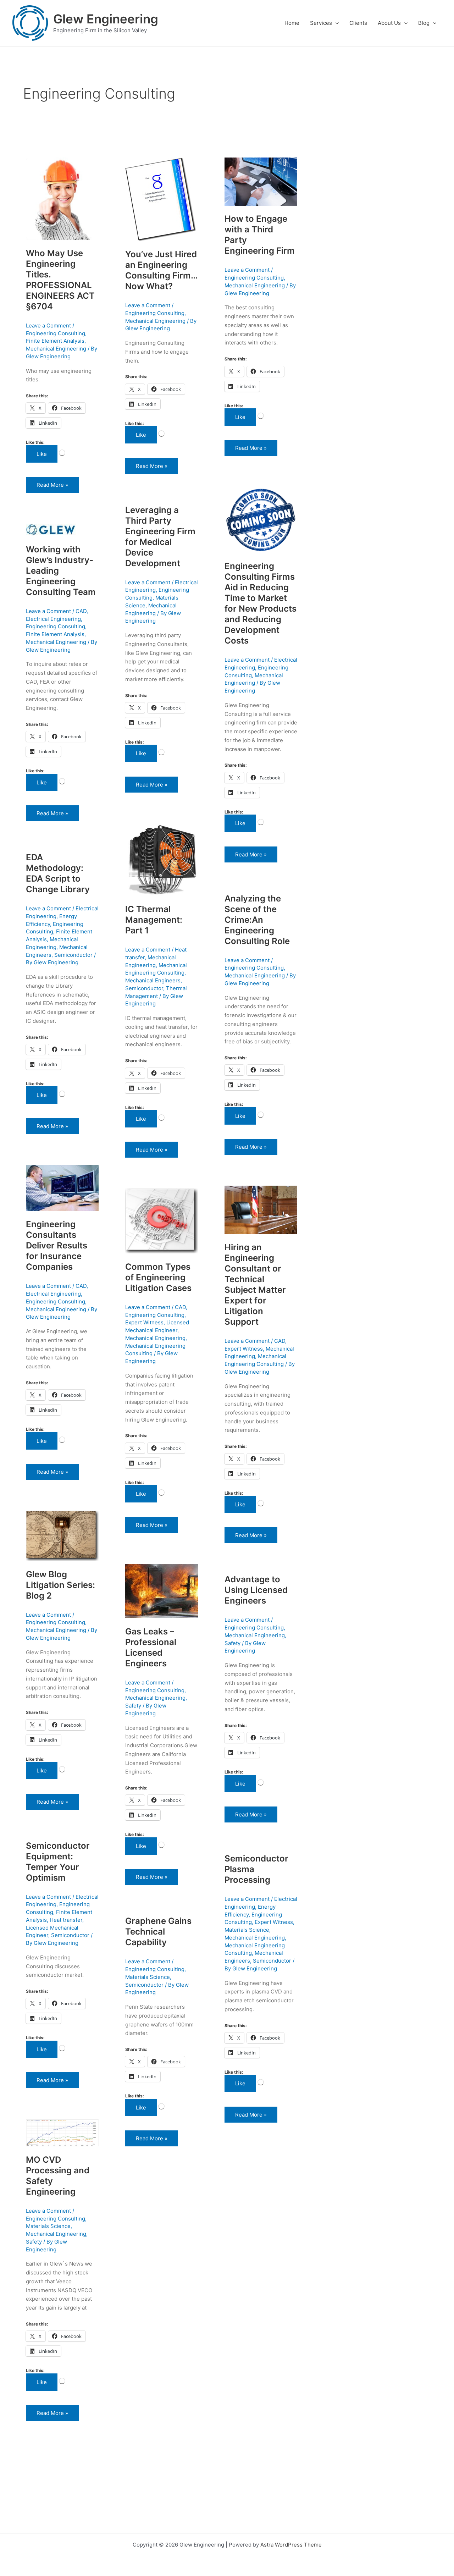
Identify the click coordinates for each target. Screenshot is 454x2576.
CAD (81, 611)
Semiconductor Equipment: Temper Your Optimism (58, 1862)
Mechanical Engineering (56, 349)
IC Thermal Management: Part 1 (154, 920)
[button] (335, 23)
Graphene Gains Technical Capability (158, 1932)
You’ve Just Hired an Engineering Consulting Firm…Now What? (161, 270)
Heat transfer (66, 1920)
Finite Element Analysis (55, 341)
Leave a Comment (48, 326)
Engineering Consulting (56, 333)
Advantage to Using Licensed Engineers (256, 1590)
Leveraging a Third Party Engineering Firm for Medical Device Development (160, 537)
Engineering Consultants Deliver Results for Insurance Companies (57, 1245)
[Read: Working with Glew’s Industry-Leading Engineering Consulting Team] (51, 529)
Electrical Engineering (53, 619)
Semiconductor (144, 988)
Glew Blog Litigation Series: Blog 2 (60, 1585)
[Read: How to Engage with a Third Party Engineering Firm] (261, 181)
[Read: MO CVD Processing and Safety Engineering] (62, 2132)
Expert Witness (244, 1349)
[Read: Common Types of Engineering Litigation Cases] (162, 1221)
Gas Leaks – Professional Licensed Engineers (151, 1647)
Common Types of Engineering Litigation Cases (158, 1277)
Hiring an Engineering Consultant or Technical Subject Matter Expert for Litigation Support (255, 1284)
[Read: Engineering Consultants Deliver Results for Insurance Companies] (62, 1188)
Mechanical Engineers (153, 980)
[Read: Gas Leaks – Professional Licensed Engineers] (162, 1591)
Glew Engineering (106, 19)
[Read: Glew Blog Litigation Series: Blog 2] (62, 1535)
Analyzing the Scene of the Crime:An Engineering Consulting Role (257, 920)
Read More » (56, 482)
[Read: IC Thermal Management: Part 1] (162, 859)
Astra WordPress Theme (291, 2545)
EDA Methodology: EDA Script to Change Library (58, 873)
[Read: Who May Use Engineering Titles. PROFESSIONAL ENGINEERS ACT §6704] (62, 198)
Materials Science (247, 1930)
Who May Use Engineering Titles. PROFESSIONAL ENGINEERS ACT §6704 (60, 280)
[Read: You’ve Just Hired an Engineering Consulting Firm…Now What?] (161, 199)
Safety (133, 1706)
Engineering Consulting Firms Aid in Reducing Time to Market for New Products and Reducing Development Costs (261, 603)
